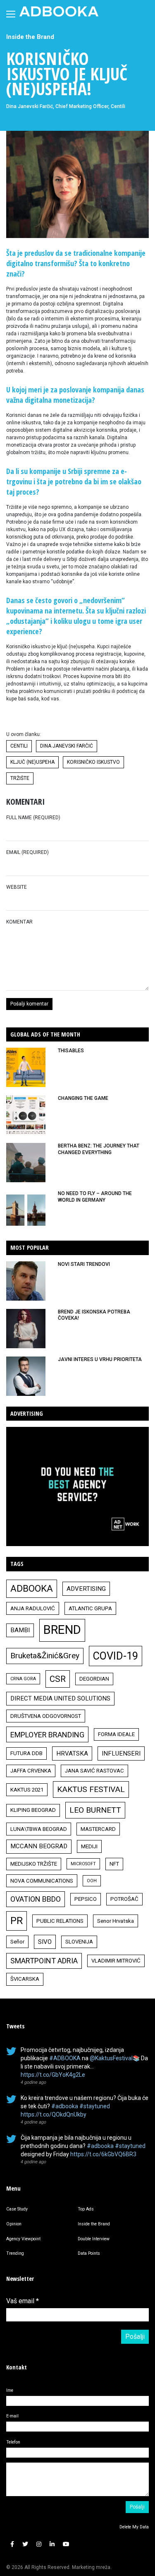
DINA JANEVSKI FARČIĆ (67, 746)
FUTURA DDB (26, 1753)
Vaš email (23, 2301)
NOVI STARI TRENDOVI (84, 1264)
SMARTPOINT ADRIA (44, 1961)
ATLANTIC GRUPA (90, 1608)
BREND (62, 1630)
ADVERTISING (86, 1589)
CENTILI (19, 746)
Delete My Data (134, 2527)
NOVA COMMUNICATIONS (42, 1881)
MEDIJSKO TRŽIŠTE (34, 1864)
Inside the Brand (30, 37)
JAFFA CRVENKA (31, 1771)
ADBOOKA (32, 1588)
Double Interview (94, 2239)
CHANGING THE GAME (83, 1098)
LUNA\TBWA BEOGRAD (39, 1829)
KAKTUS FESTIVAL (91, 1789)
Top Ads (86, 2209)
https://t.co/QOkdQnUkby (54, 2114)
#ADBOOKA (65, 2058)
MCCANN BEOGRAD (39, 1846)
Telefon (13, 2442)
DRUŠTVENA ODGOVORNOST (46, 1716)
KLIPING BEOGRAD (33, 1810)
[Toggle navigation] (11, 14)
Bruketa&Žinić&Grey (45, 1656)
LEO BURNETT (95, 1810)
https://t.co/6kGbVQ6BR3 (103, 2154)
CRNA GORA (23, 1679)
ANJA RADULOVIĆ (33, 1608)
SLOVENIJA (79, 1942)
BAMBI (20, 1630)
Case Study (17, 2209)
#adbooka (65, 2106)
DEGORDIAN (94, 1679)
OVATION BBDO (36, 1899)
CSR (58, 1679)
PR (17, 1921)
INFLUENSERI (121, 1753)
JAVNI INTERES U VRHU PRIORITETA (100, 1359)
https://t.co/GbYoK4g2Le (53, 2075)
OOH (92, 1881)
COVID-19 (116, 1656)
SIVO (45, 1942)
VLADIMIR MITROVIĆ (116, 1961)
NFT (114, 1864)
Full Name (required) (33, 818)
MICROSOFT (83, 1864)
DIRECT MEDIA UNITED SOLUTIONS (60, 1698)
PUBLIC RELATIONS (60, 1921)
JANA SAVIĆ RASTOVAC (94, 1771)
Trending (15, 2253)
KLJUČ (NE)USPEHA (32, 762)
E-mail (12, 2416)
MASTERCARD (98, 1829)
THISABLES (71, 1051)
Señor (17, 1942)
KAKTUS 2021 (27, 1790)
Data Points (89, 2253)
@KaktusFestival (111, 2058)
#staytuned (95, 2106)
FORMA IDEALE (116, 1734)
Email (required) (27, 852)
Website (17, 887)
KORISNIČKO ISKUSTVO (93, 762)
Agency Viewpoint (23, 2239)
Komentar (19, 922)
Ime (10, 2390)
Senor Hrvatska (116, 1921)
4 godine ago (33, 2082)
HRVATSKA (72, 1753)
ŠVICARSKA (25, 1979)
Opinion (14, 2224)
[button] (12, 2544)
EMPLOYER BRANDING (47, 1735)
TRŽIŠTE (20, 778)
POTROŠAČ (124, 1899)
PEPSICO (86, 1899)
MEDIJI (89, 1846)
